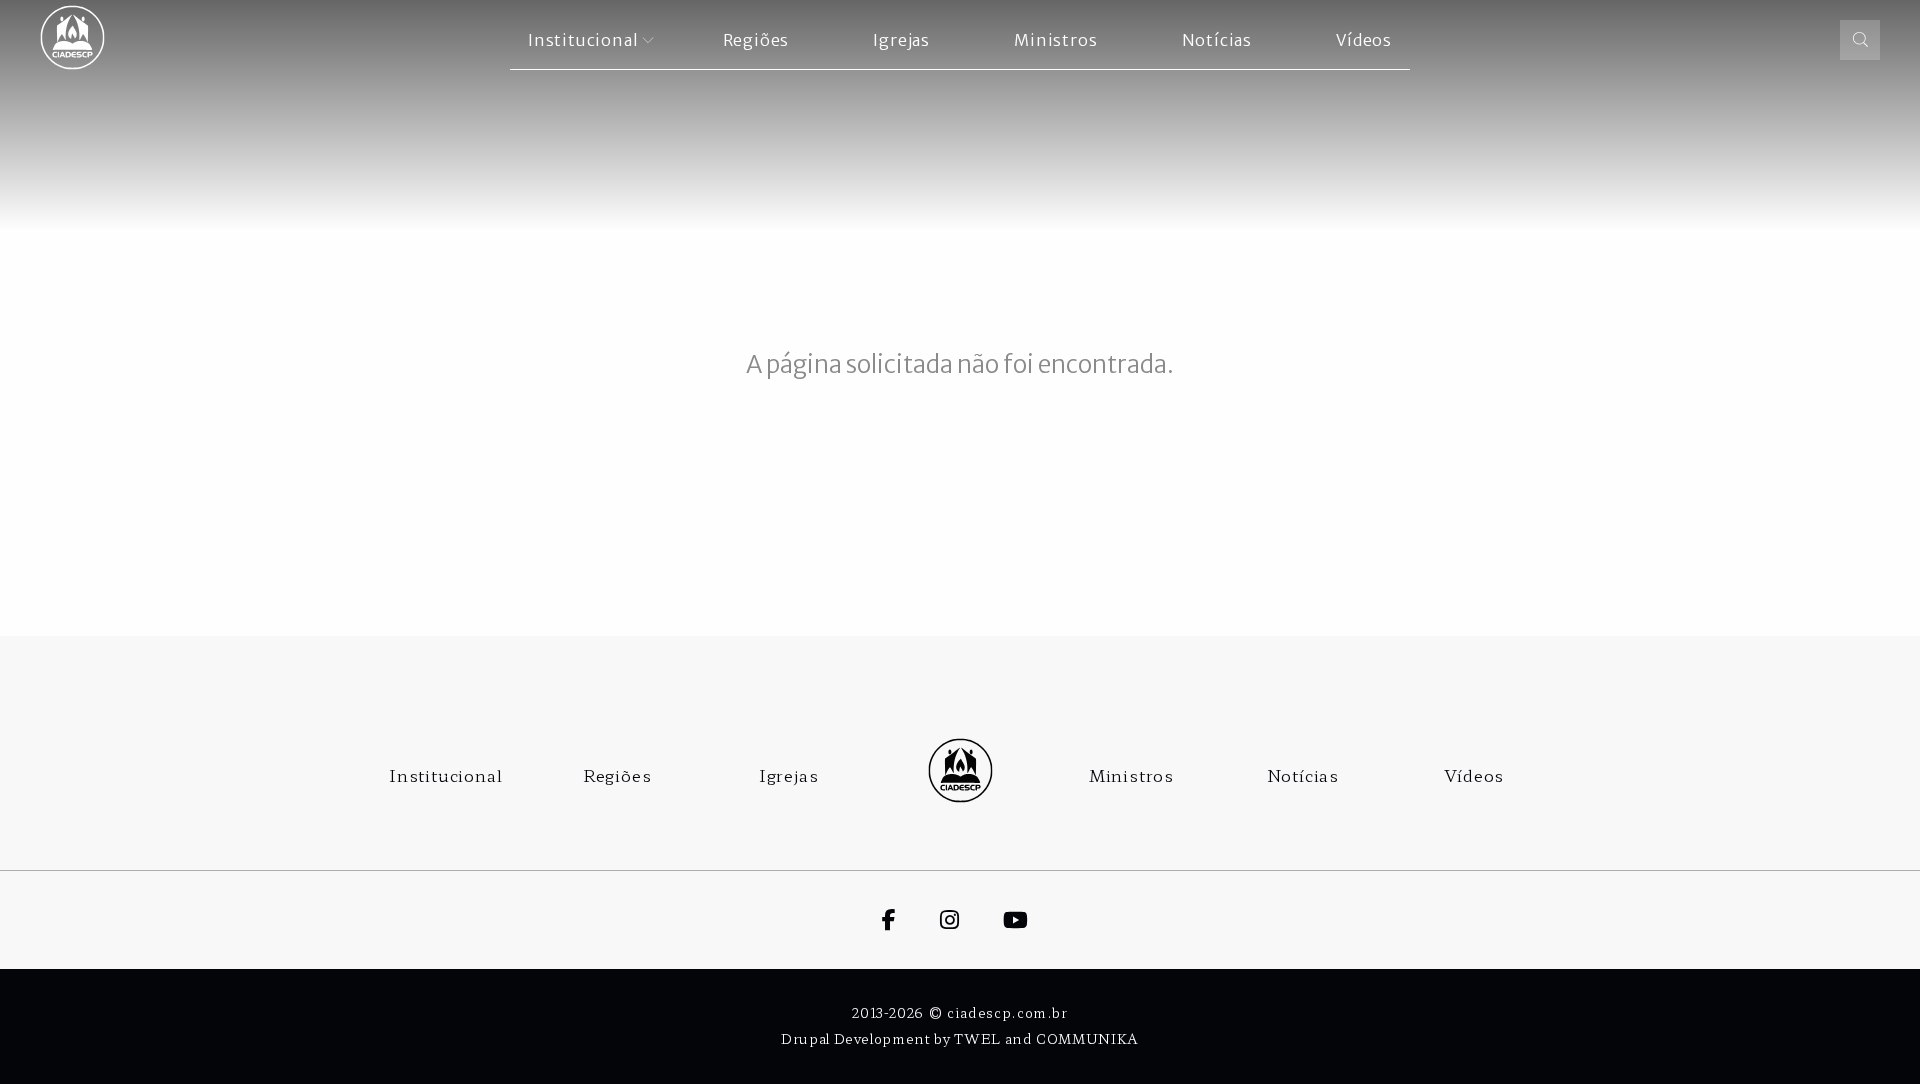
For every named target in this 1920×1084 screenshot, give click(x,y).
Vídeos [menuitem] (1364, 40)
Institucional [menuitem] (583, 40)
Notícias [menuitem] (1217, 40)
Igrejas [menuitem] (901, 40)
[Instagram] (971, 918)
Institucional (445, 775)
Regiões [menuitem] (756, 40)
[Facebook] (911, 918)
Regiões (617, 775)
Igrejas (789, 775)
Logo (960, 770)
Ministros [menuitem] (1055, 40)
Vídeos (1474, 775)
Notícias (1303, 775)
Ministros (1131, 775)
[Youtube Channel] (1037, 918)
